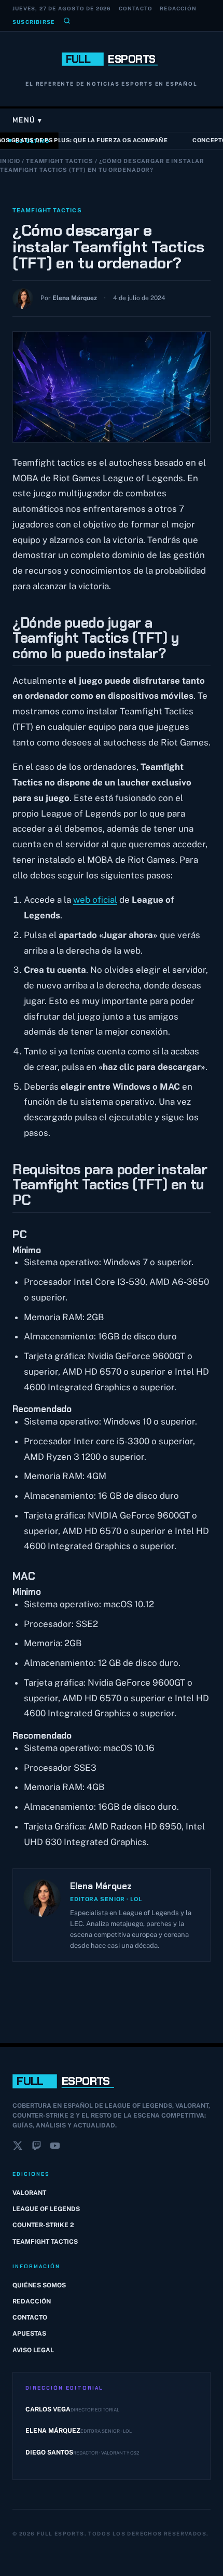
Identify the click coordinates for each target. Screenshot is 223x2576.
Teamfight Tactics (60, 161)
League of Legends (46, 2209)
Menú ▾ (27, 120)
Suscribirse (33, 22)
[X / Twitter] (18, 2148)
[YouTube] (55, 2148)
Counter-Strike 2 (43, 2225)
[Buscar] (67, 22)
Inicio (10, 161)
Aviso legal (33, 2350)
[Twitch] (36, 2148)
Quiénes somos (39, 2285)
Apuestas (29, 2334)
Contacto (136, 8)
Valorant (29, 2193)
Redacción (178, 8)
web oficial (95, 900)
